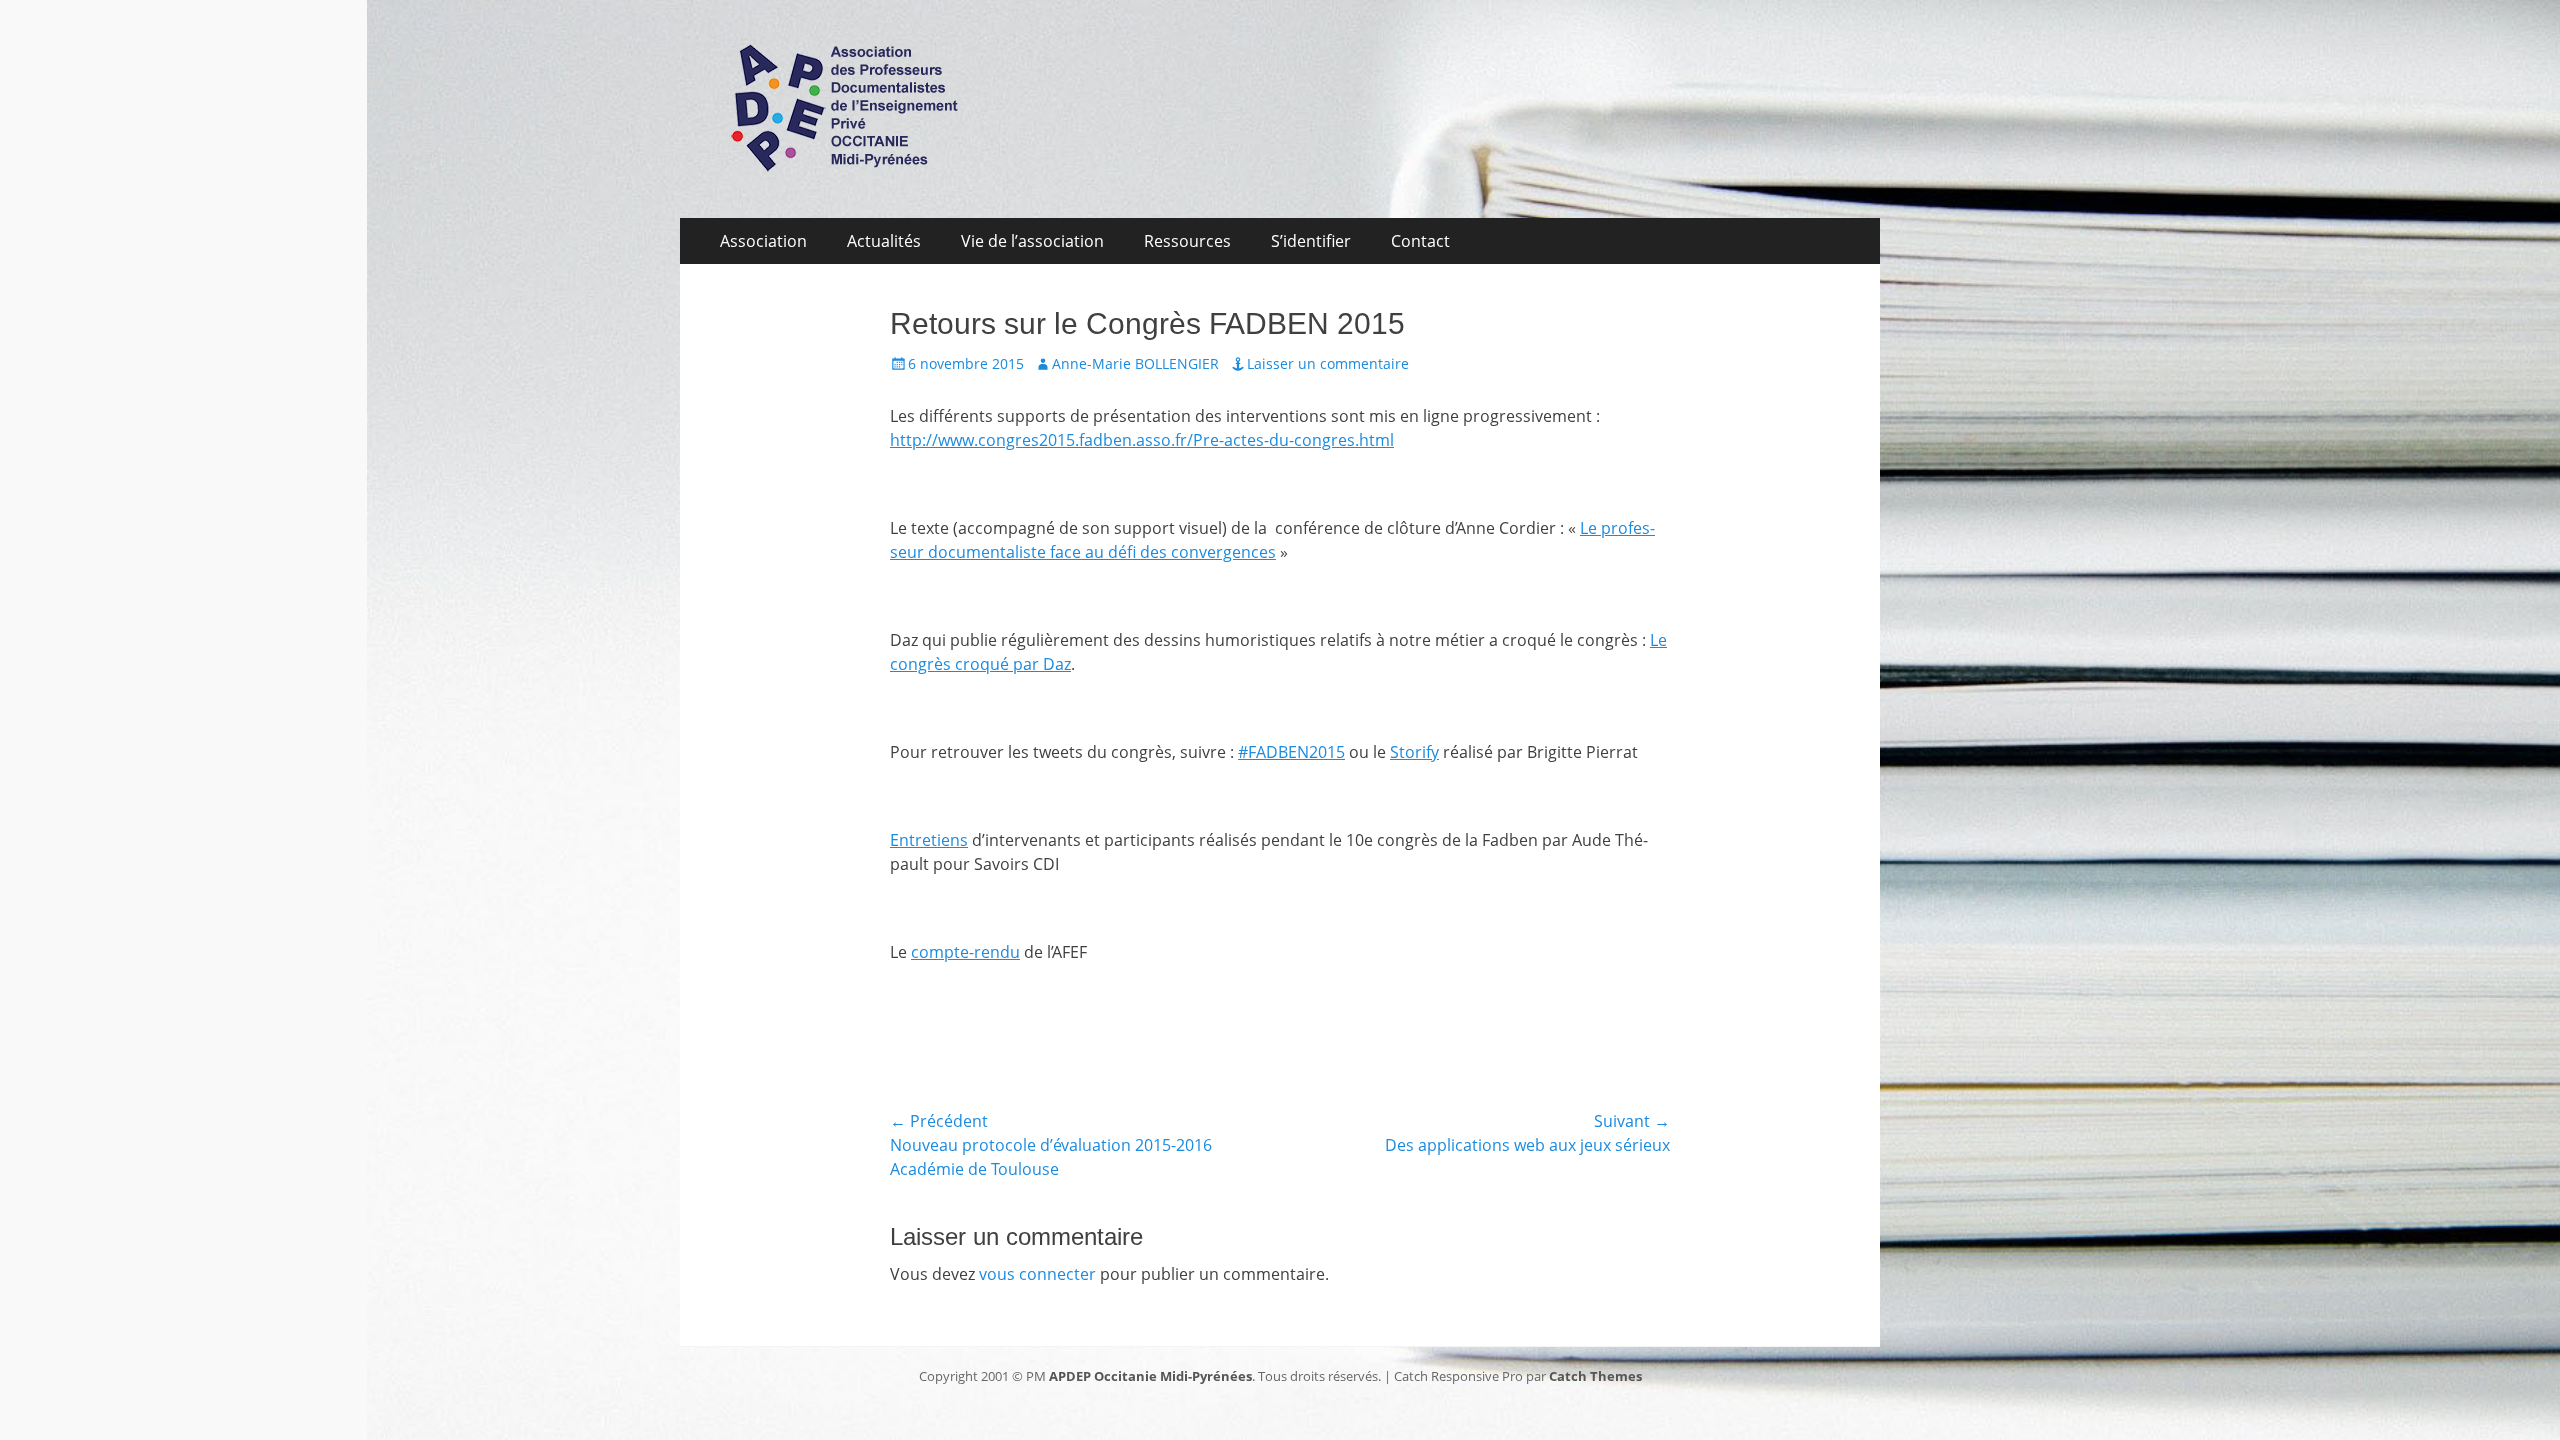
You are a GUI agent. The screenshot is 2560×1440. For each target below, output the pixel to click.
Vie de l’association (1032, 241)
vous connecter (1037, 1274)
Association (763, 241)
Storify (1414, 752)
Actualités (884, 241)
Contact (1420, 241)
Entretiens (929, 840)
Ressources (1187, 241)
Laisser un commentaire (1328, 363)
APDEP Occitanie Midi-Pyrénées (1150, 1376)
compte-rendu (965, 952)
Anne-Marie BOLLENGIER (1135, 363)
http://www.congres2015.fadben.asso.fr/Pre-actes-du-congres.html (1142, 440)
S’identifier (1311, 241)
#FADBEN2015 (1291, 752)
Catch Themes (1595, 1376)
